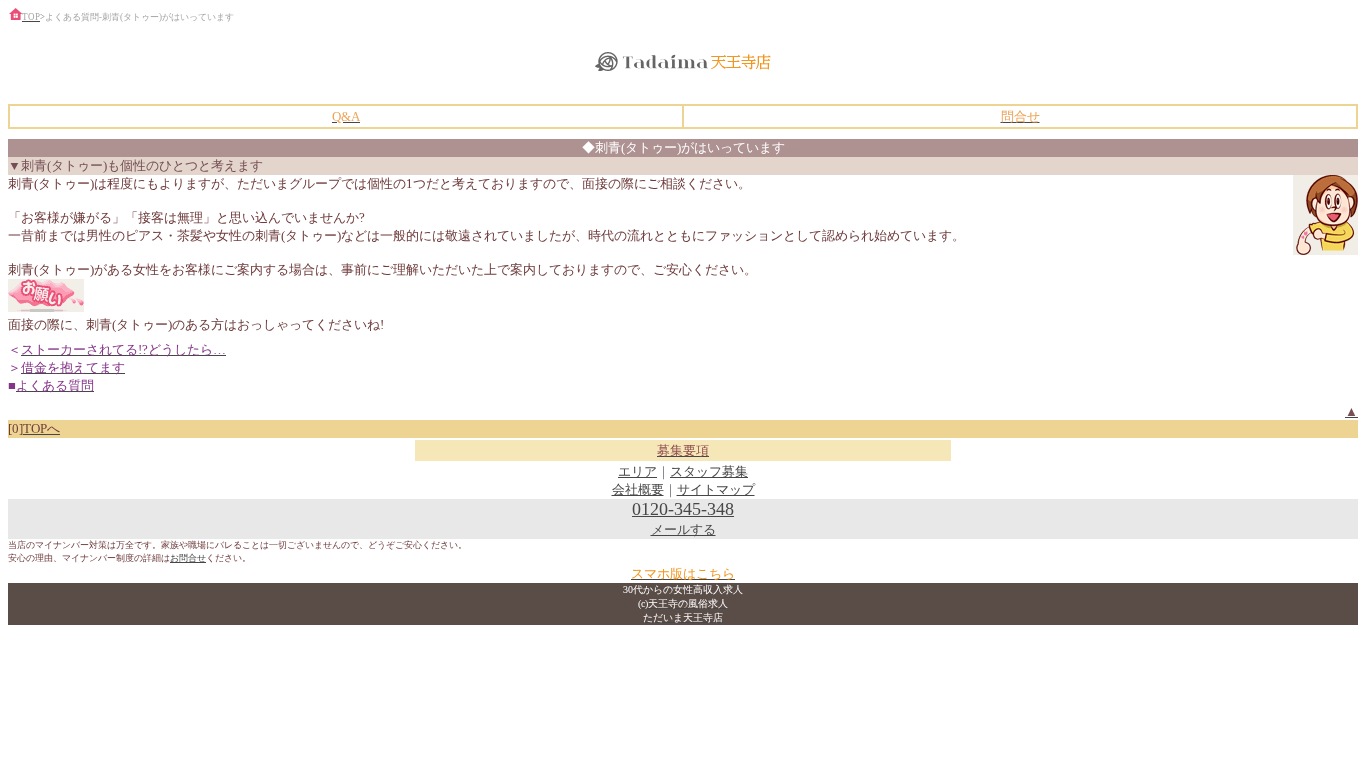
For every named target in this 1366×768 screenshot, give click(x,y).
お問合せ (188, 558)
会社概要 (638, 489)
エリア (637, 471)
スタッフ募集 (709, 471)
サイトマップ (716, 489)
